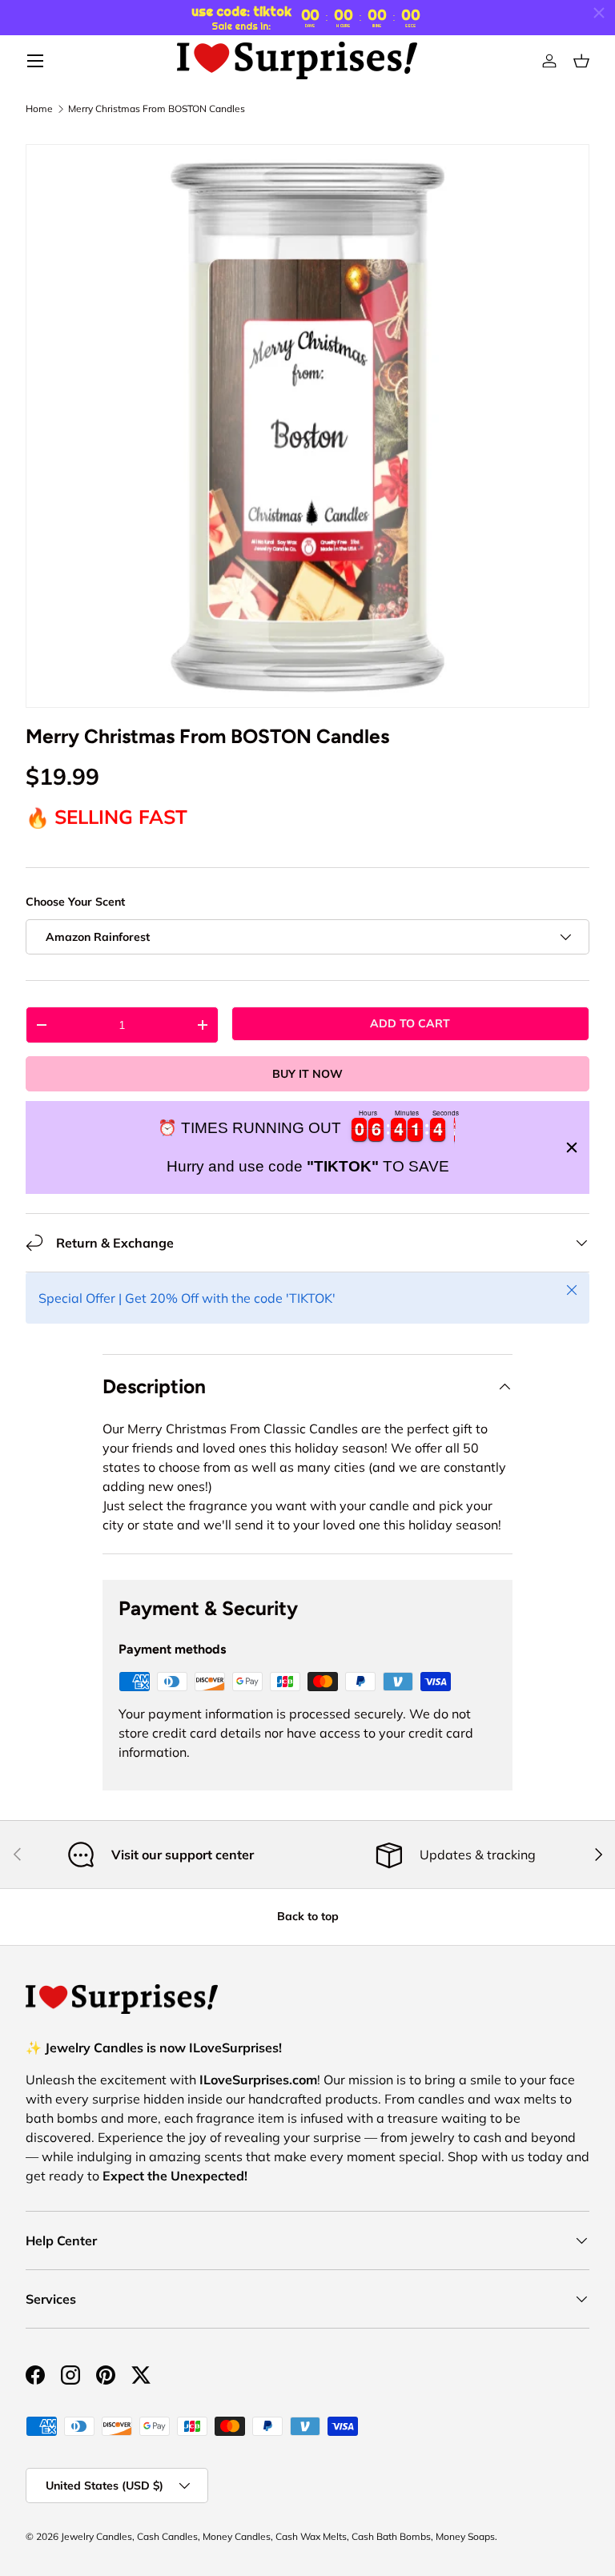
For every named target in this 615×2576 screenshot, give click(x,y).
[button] (581, 61)
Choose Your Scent (75, 902)
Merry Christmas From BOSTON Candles (157, 109)
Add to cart (410, 1023)
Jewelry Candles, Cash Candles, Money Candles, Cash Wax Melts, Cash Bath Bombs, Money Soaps (278, 2536)
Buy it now (307, 1074)
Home (39, 109)
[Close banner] (572, 1147)
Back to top (308, 1916)
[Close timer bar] (599, 13)
